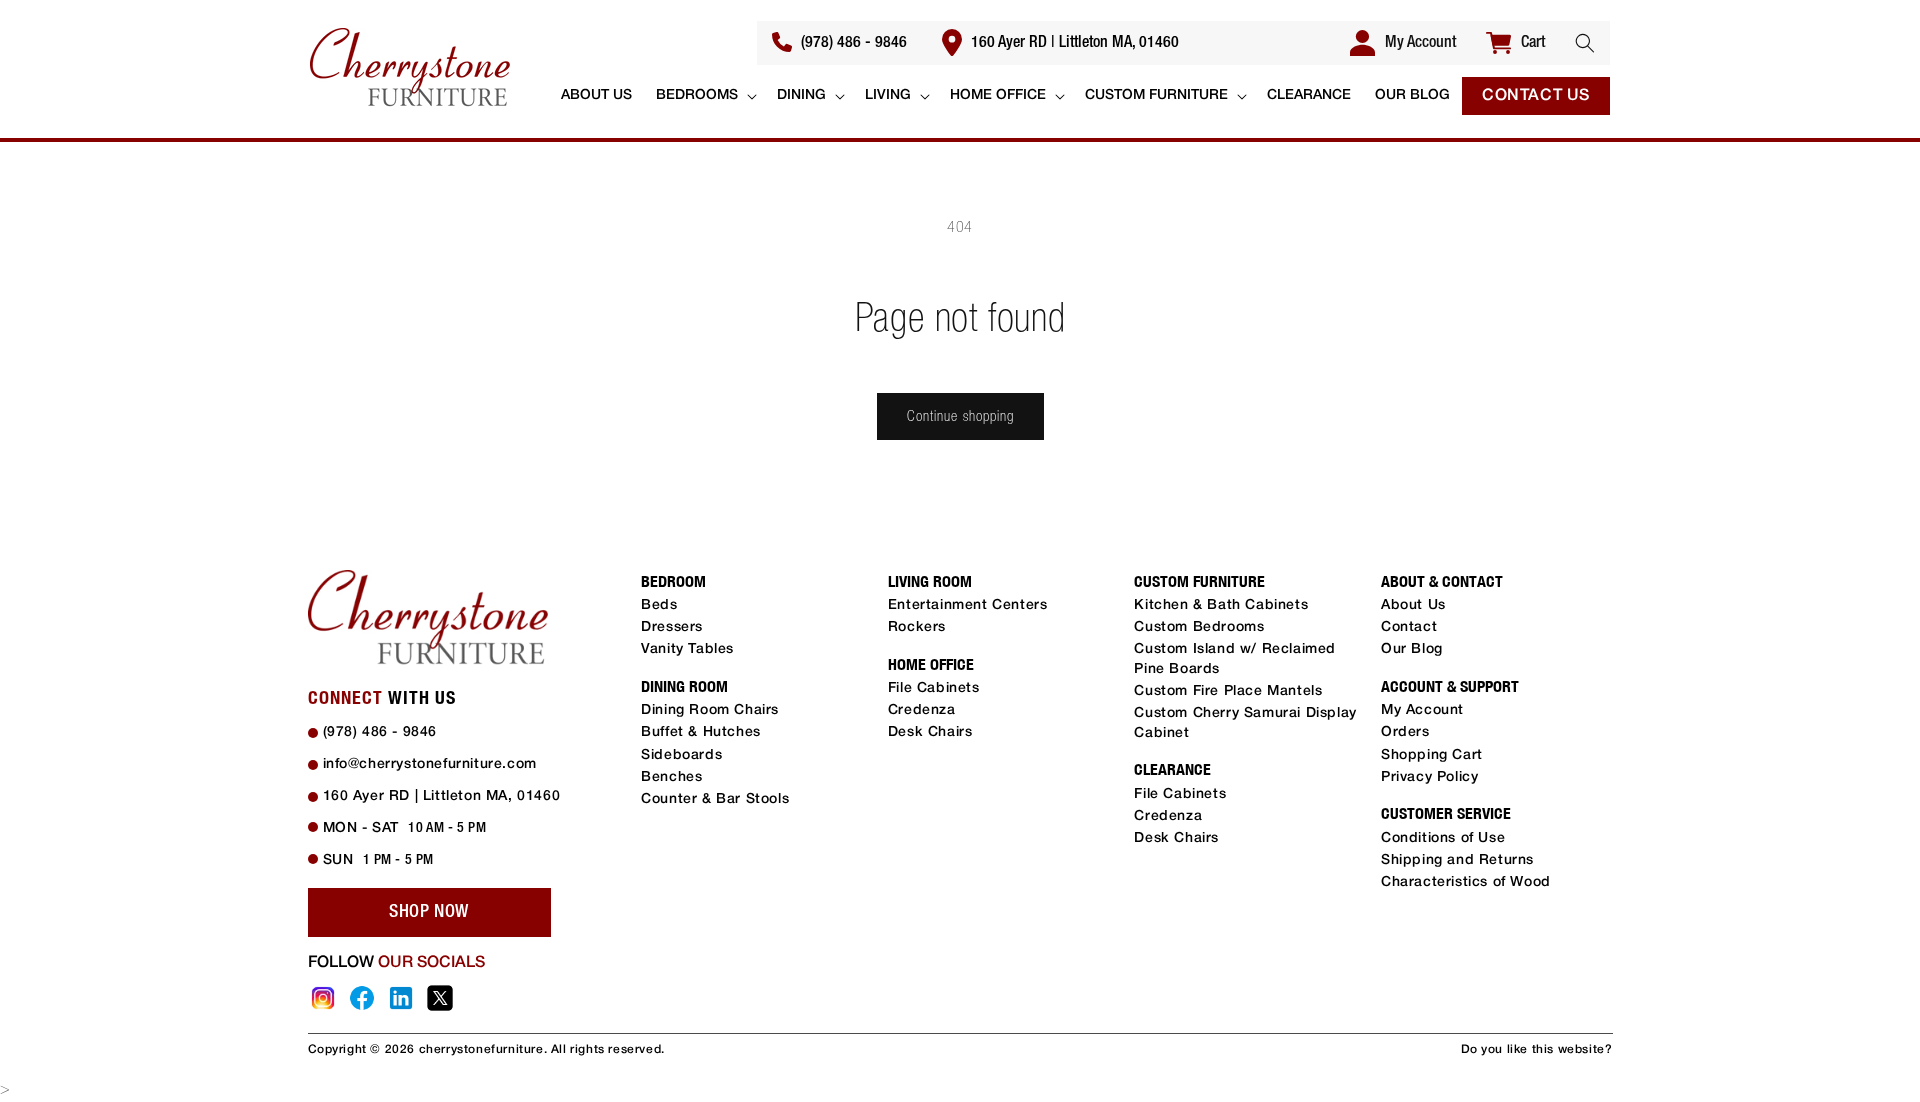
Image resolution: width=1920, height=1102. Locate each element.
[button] (1585, 43)
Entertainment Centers (968, 605)
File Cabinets (934, 688)
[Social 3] (401, 998)
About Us (1413, 605)
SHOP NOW (429, 912)
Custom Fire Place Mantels (1228, 691)
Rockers (917, 627)
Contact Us (1536, 96)
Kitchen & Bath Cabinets (1221, 605)
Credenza (922, 710)
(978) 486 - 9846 (852, 43)
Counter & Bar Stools (715, 799)
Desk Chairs (930, 732)
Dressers (672, 627)
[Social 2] (362, 998)
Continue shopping (960, 415)
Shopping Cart (1432, 755)
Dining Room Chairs (710, 710)
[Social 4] (440, 998)
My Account (1422, 710)
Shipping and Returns (1457, 860)
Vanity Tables (687, 649)
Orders (1405, 732)
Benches (671, 777)
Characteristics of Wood (1466, 882)
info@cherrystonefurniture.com (430, 764)
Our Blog (1412, 649)
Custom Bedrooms (1199, 627)
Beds (659, 605)
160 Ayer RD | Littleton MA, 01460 (1073, 43)
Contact (1409, 627)
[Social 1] (323, 998)
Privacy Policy (1429, 777)
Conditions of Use (1443, 838)
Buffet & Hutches (701, 732)
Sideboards (681, 755)
